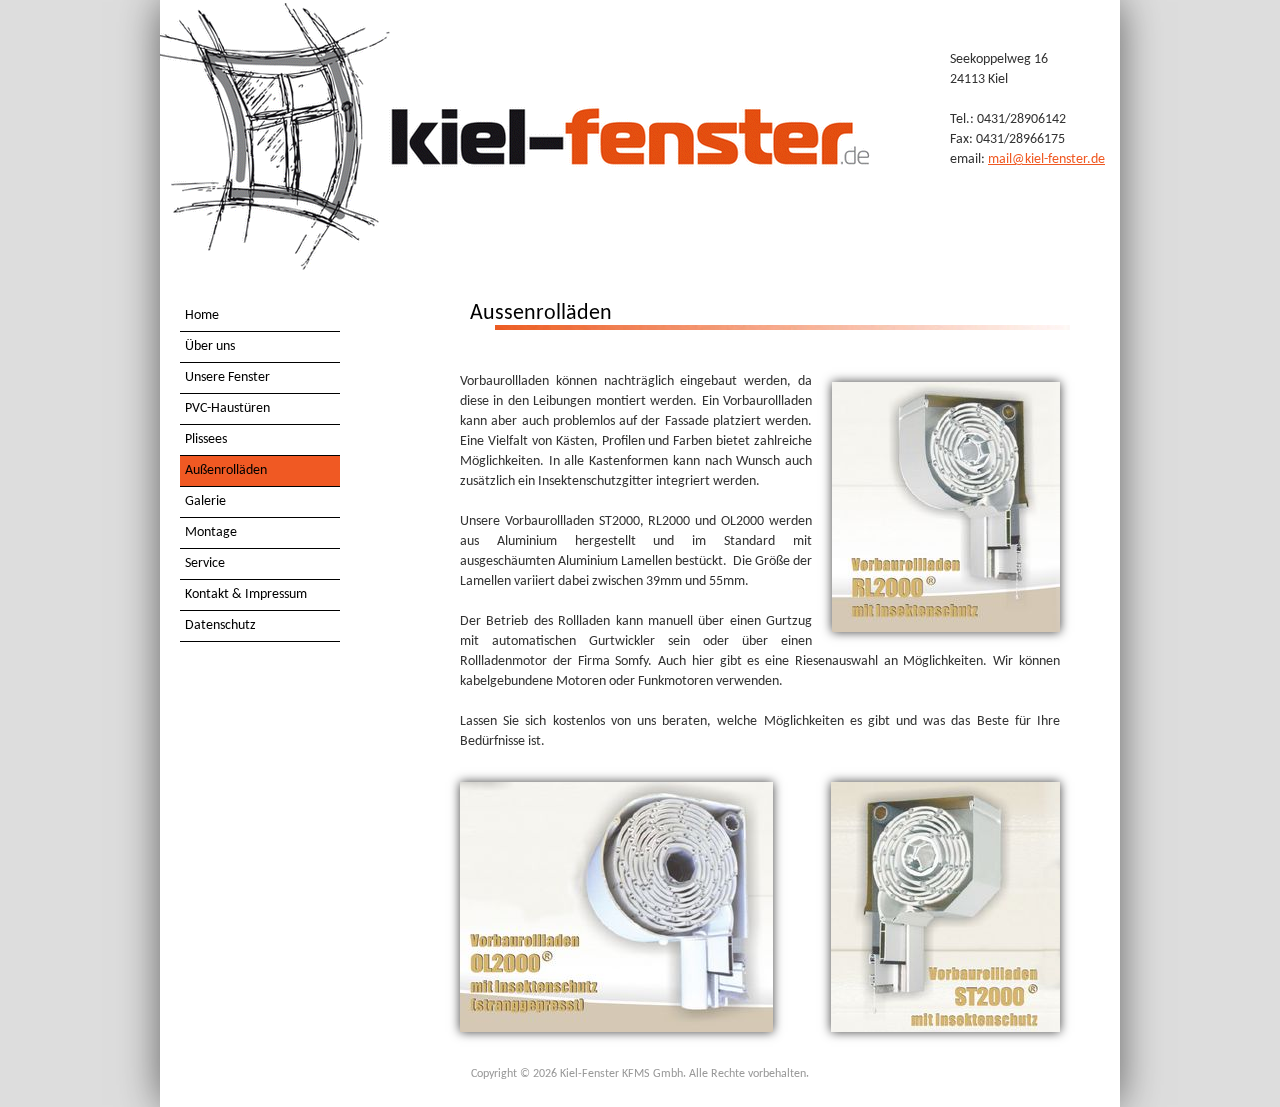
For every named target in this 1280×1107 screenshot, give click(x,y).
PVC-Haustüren (227, 408)
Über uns (210, 346)
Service (205, 563)
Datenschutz (220, 625)
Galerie (205, 501)
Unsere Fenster (227, 377)
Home (202, 315)
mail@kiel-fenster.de (1046, 159)
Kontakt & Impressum (246, 594)
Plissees (206, 439)
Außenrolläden (226, 470)
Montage (211, 532)
